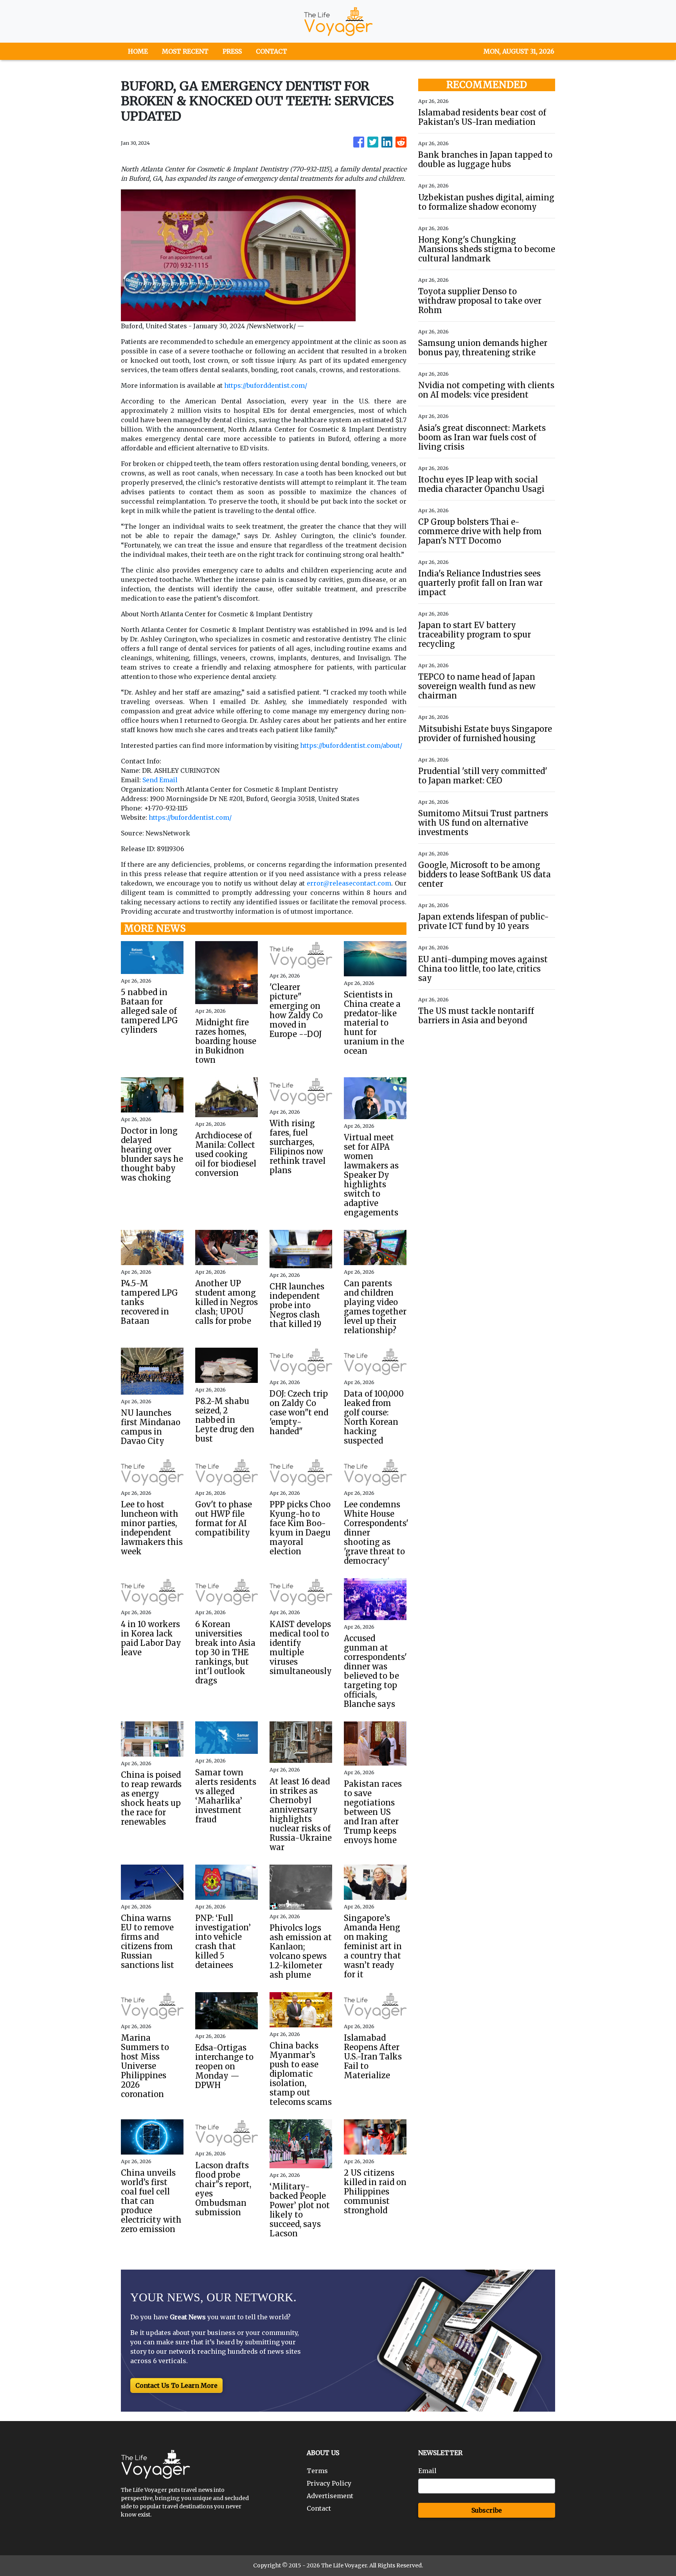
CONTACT (271, 51)
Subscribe (487, 2510)
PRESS (232, 51)
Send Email (160, 780)
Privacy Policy (329, 2483)
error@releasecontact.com (349, 883)
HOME (138, 51)
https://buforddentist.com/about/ (351, 745)
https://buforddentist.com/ (266, 385)
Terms (317, 2471)
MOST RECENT (185, 51)
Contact (319, 2508)
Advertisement (330, 2496)
